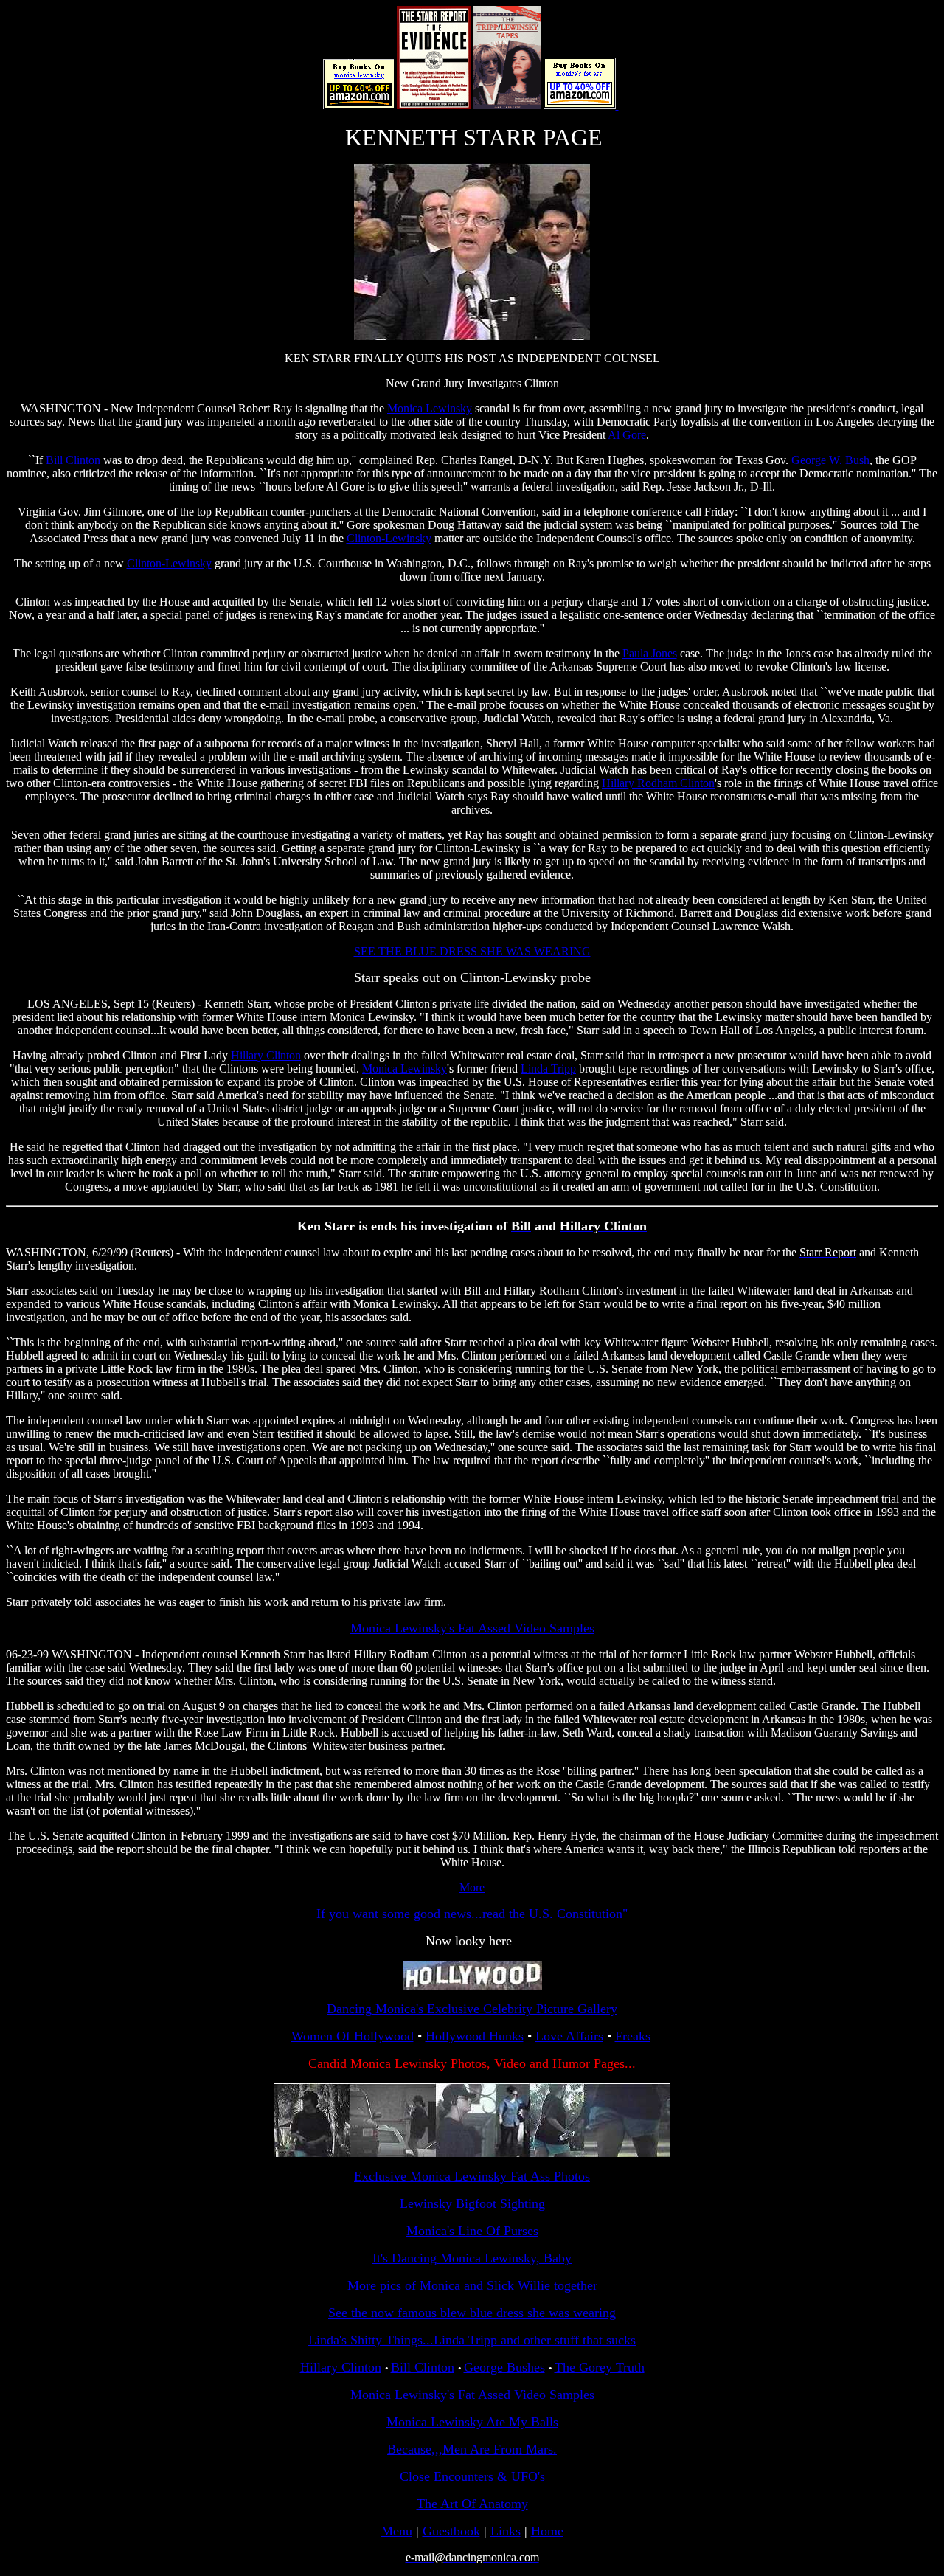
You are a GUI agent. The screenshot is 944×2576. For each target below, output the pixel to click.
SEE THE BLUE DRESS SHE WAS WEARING (472, 951)
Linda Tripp (548, 1069)
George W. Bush (830, 460)
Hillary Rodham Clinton (658, 783)
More (472, 1887)
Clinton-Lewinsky (389, 538)
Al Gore (627, 435)
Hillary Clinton (266, 1055)
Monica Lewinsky (430, 408)
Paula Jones (650, 653)
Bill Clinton (73, 460)
